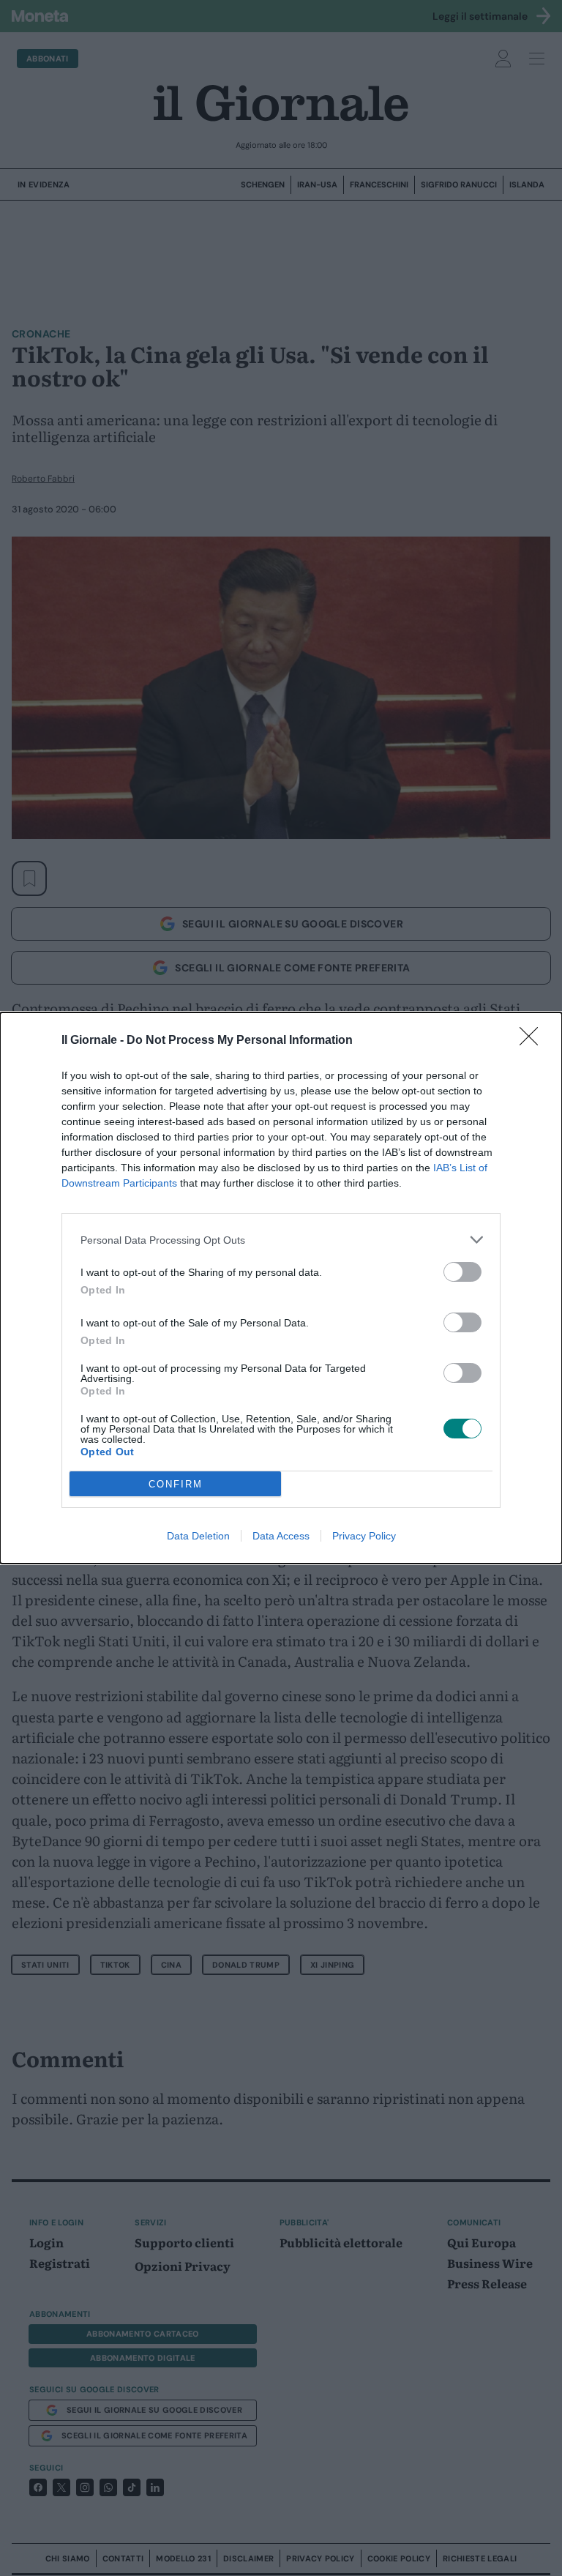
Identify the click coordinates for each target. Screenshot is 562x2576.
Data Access (281, 1536)
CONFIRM (176, 1484)
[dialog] (281, 1288)
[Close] (533, 1041)
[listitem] (281, 1240)
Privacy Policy (364, 1536)
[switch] (462, 1272)
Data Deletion (198, 1536)
